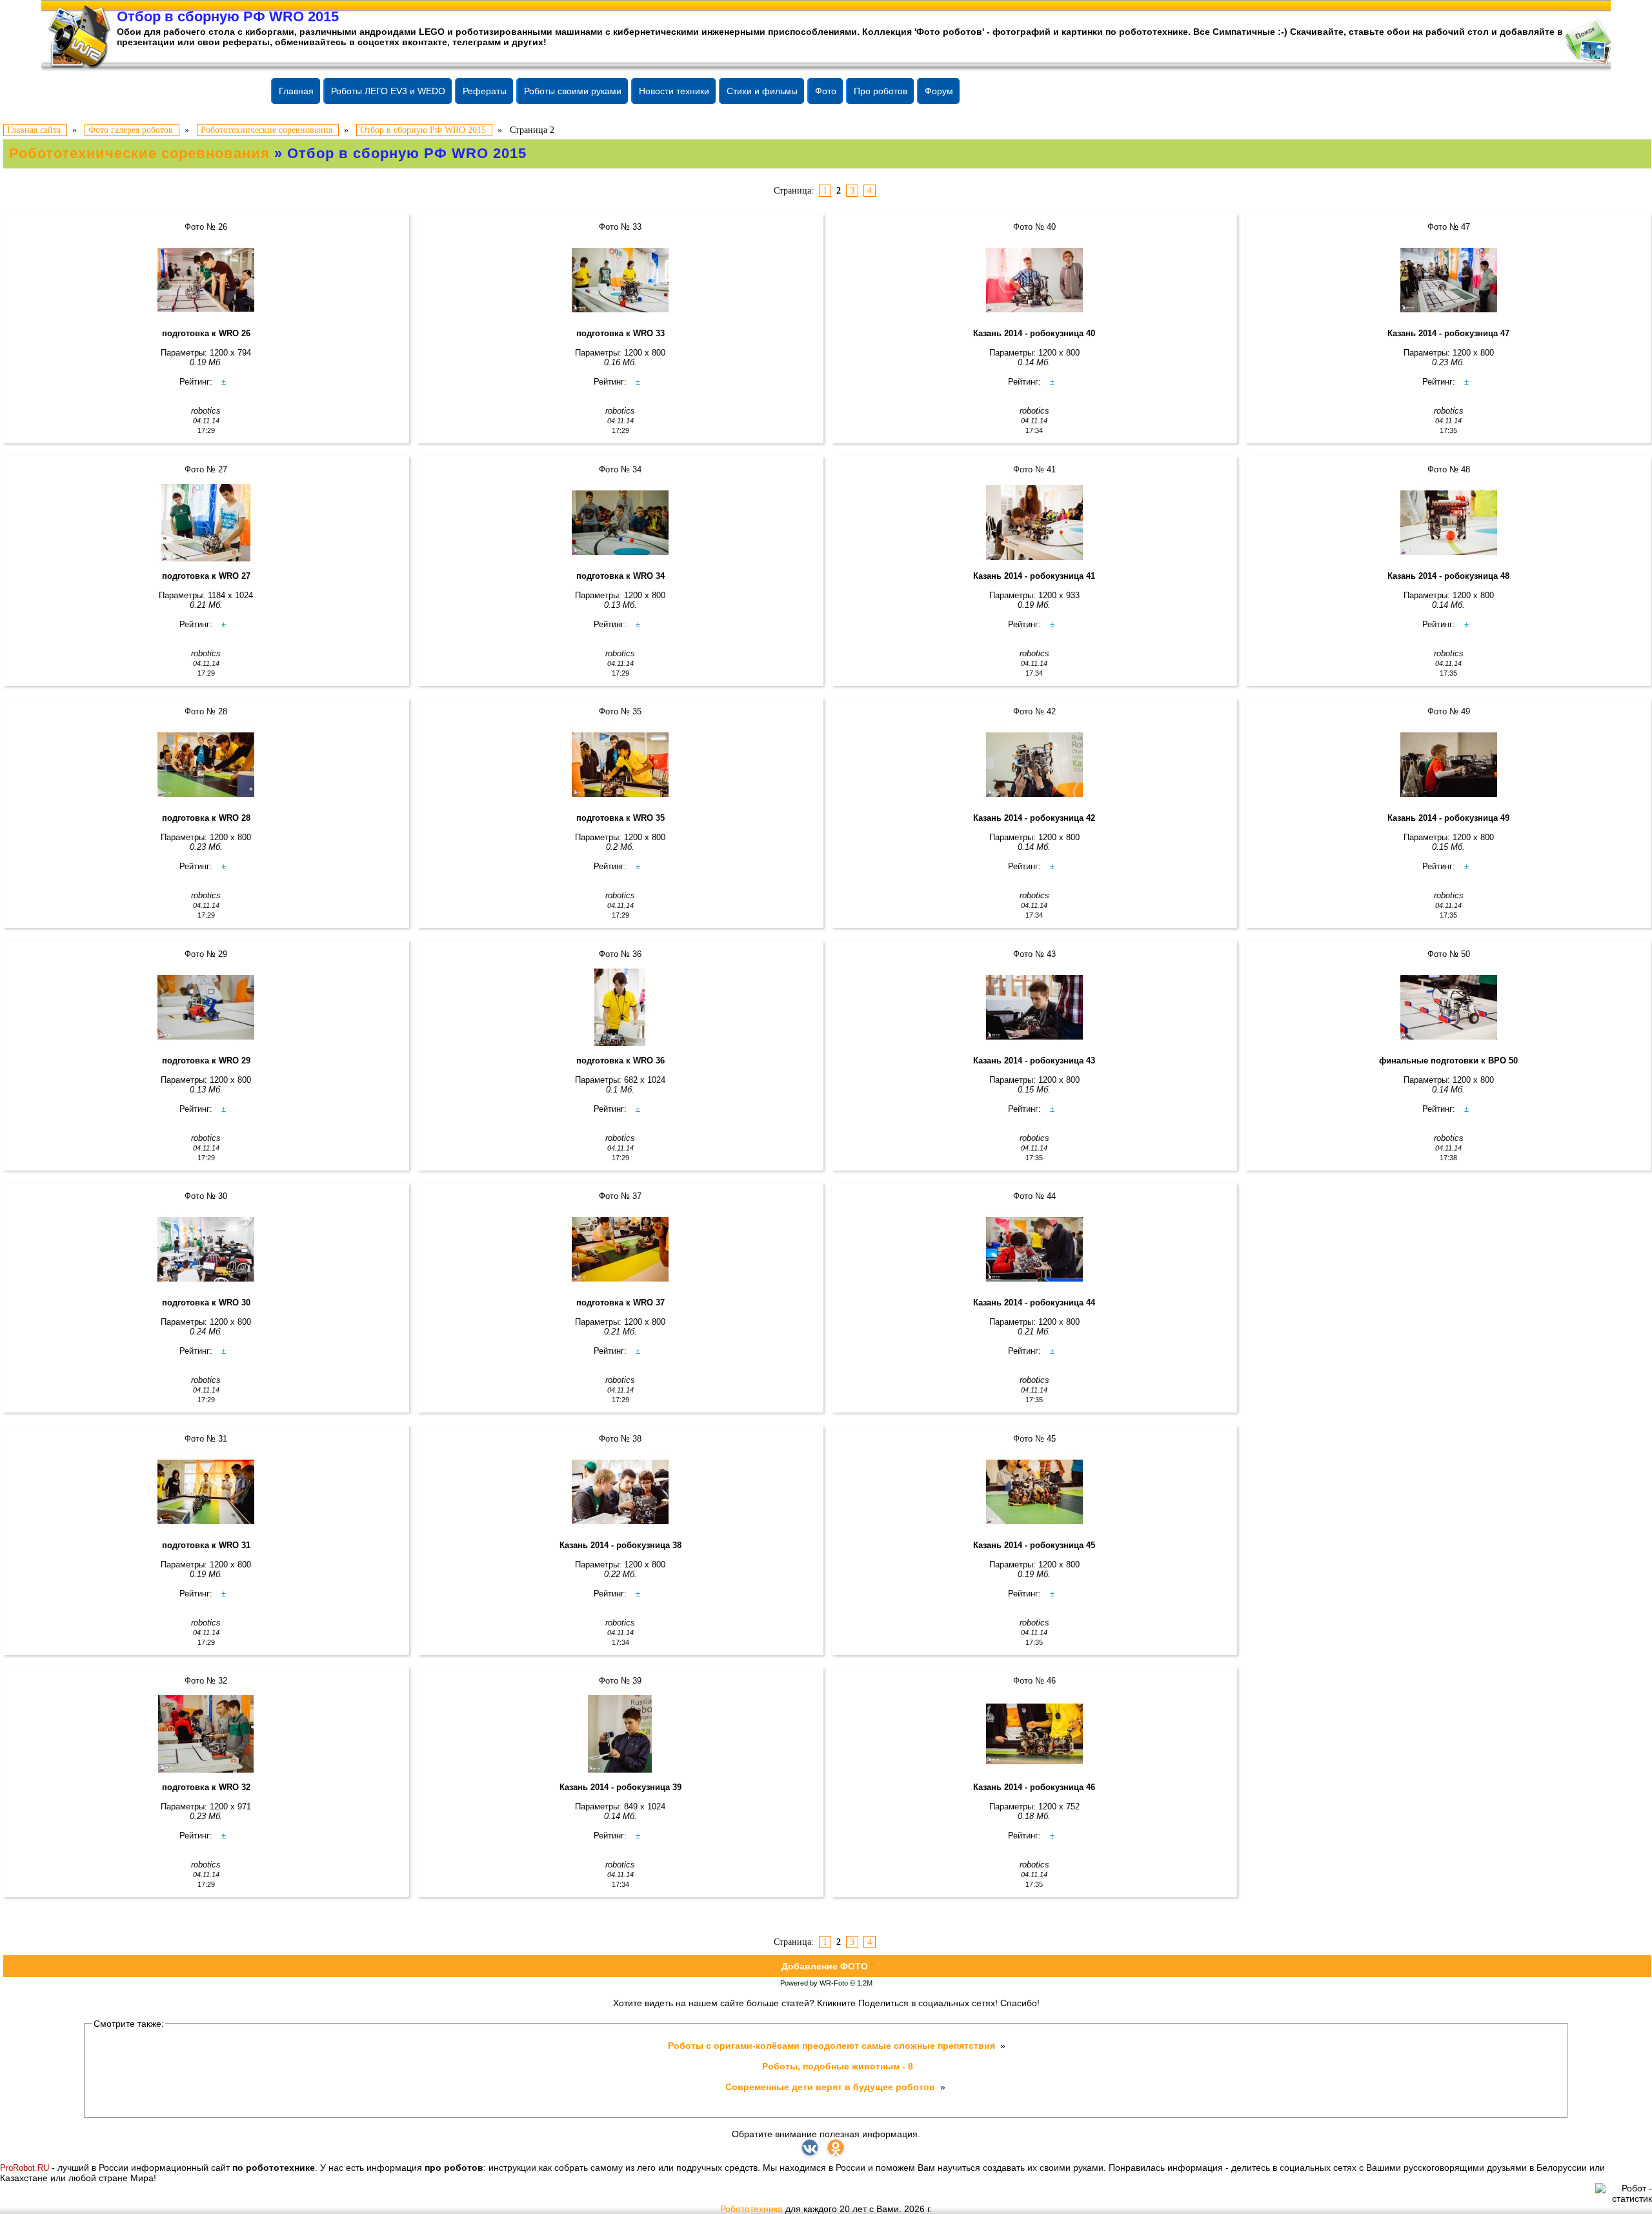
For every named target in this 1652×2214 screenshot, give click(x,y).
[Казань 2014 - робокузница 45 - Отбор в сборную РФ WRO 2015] (1035, 1492)
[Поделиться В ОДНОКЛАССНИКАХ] (836, 2148)
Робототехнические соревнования (139, 153)
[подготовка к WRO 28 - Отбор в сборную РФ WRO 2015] (206, 765)
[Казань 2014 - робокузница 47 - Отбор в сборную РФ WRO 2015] (1448, 280)
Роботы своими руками (573, 91)
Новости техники (674, 91)
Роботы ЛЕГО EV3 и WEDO (388, 91)
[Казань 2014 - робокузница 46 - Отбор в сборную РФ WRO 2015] (1035, 1734)
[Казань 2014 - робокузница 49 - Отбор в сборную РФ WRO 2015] (1448, 765)
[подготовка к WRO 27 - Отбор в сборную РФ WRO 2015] (206, 523)
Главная (296, 91)
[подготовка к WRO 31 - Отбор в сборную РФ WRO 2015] (206, 1492)
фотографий (1022, 32)
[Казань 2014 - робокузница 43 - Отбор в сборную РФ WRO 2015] (1035, 1007)
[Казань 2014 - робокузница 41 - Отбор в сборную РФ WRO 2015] (1035, 523)
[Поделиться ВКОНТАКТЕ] (810, 2148)
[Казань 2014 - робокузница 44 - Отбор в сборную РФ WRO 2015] (1035, 1249)
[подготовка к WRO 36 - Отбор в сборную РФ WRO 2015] (620, 1007)
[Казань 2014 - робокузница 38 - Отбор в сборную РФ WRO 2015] (620, 1492)
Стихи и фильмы (762, 91)
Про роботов (881, 91)
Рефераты (485, 91)
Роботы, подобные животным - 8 (838, 2066)
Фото (826, 91)
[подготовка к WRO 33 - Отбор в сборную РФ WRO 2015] (620, 280)
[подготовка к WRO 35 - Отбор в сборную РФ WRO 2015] (620, 765)
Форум (939, 91)
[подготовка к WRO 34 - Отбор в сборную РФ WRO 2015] (620, 523)
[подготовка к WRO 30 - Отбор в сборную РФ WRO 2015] (206, 1249)
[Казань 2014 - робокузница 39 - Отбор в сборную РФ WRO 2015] (620, 1734)
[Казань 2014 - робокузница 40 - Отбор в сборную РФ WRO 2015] (1035, 280)
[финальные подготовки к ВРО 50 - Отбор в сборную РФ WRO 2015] (1448, 1007)
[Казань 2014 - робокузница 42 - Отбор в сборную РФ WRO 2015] (1035, 765)
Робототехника (751, 2209)
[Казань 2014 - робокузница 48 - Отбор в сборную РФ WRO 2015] (1448, 523)
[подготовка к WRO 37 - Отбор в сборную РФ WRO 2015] (620, 1249)
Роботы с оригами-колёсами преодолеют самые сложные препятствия (833, 2046)
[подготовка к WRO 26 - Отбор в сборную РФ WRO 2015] (206, 280)
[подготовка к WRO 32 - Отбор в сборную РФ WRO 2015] (206, 1734)
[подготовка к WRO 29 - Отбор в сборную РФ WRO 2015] (206, 1007)
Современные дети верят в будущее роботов (831, 2087)
